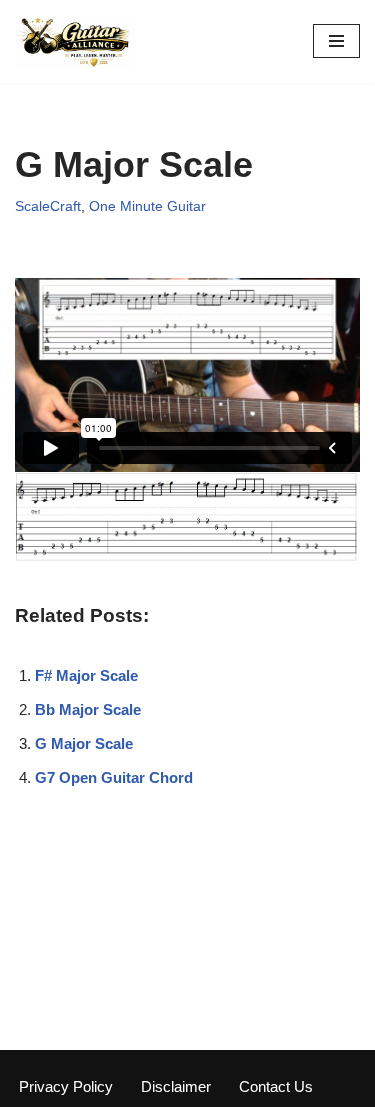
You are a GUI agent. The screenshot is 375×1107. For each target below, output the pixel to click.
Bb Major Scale (88, 709)
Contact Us (276, 1086)
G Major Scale (84, 743)
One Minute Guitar (147, 206)
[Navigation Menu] (336, 41)
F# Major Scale (86, 675)
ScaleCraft (48, 206)
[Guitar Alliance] (75, 41)
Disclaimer (176, 1086)
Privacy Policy (66, 1086)
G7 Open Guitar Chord (114, 777)
